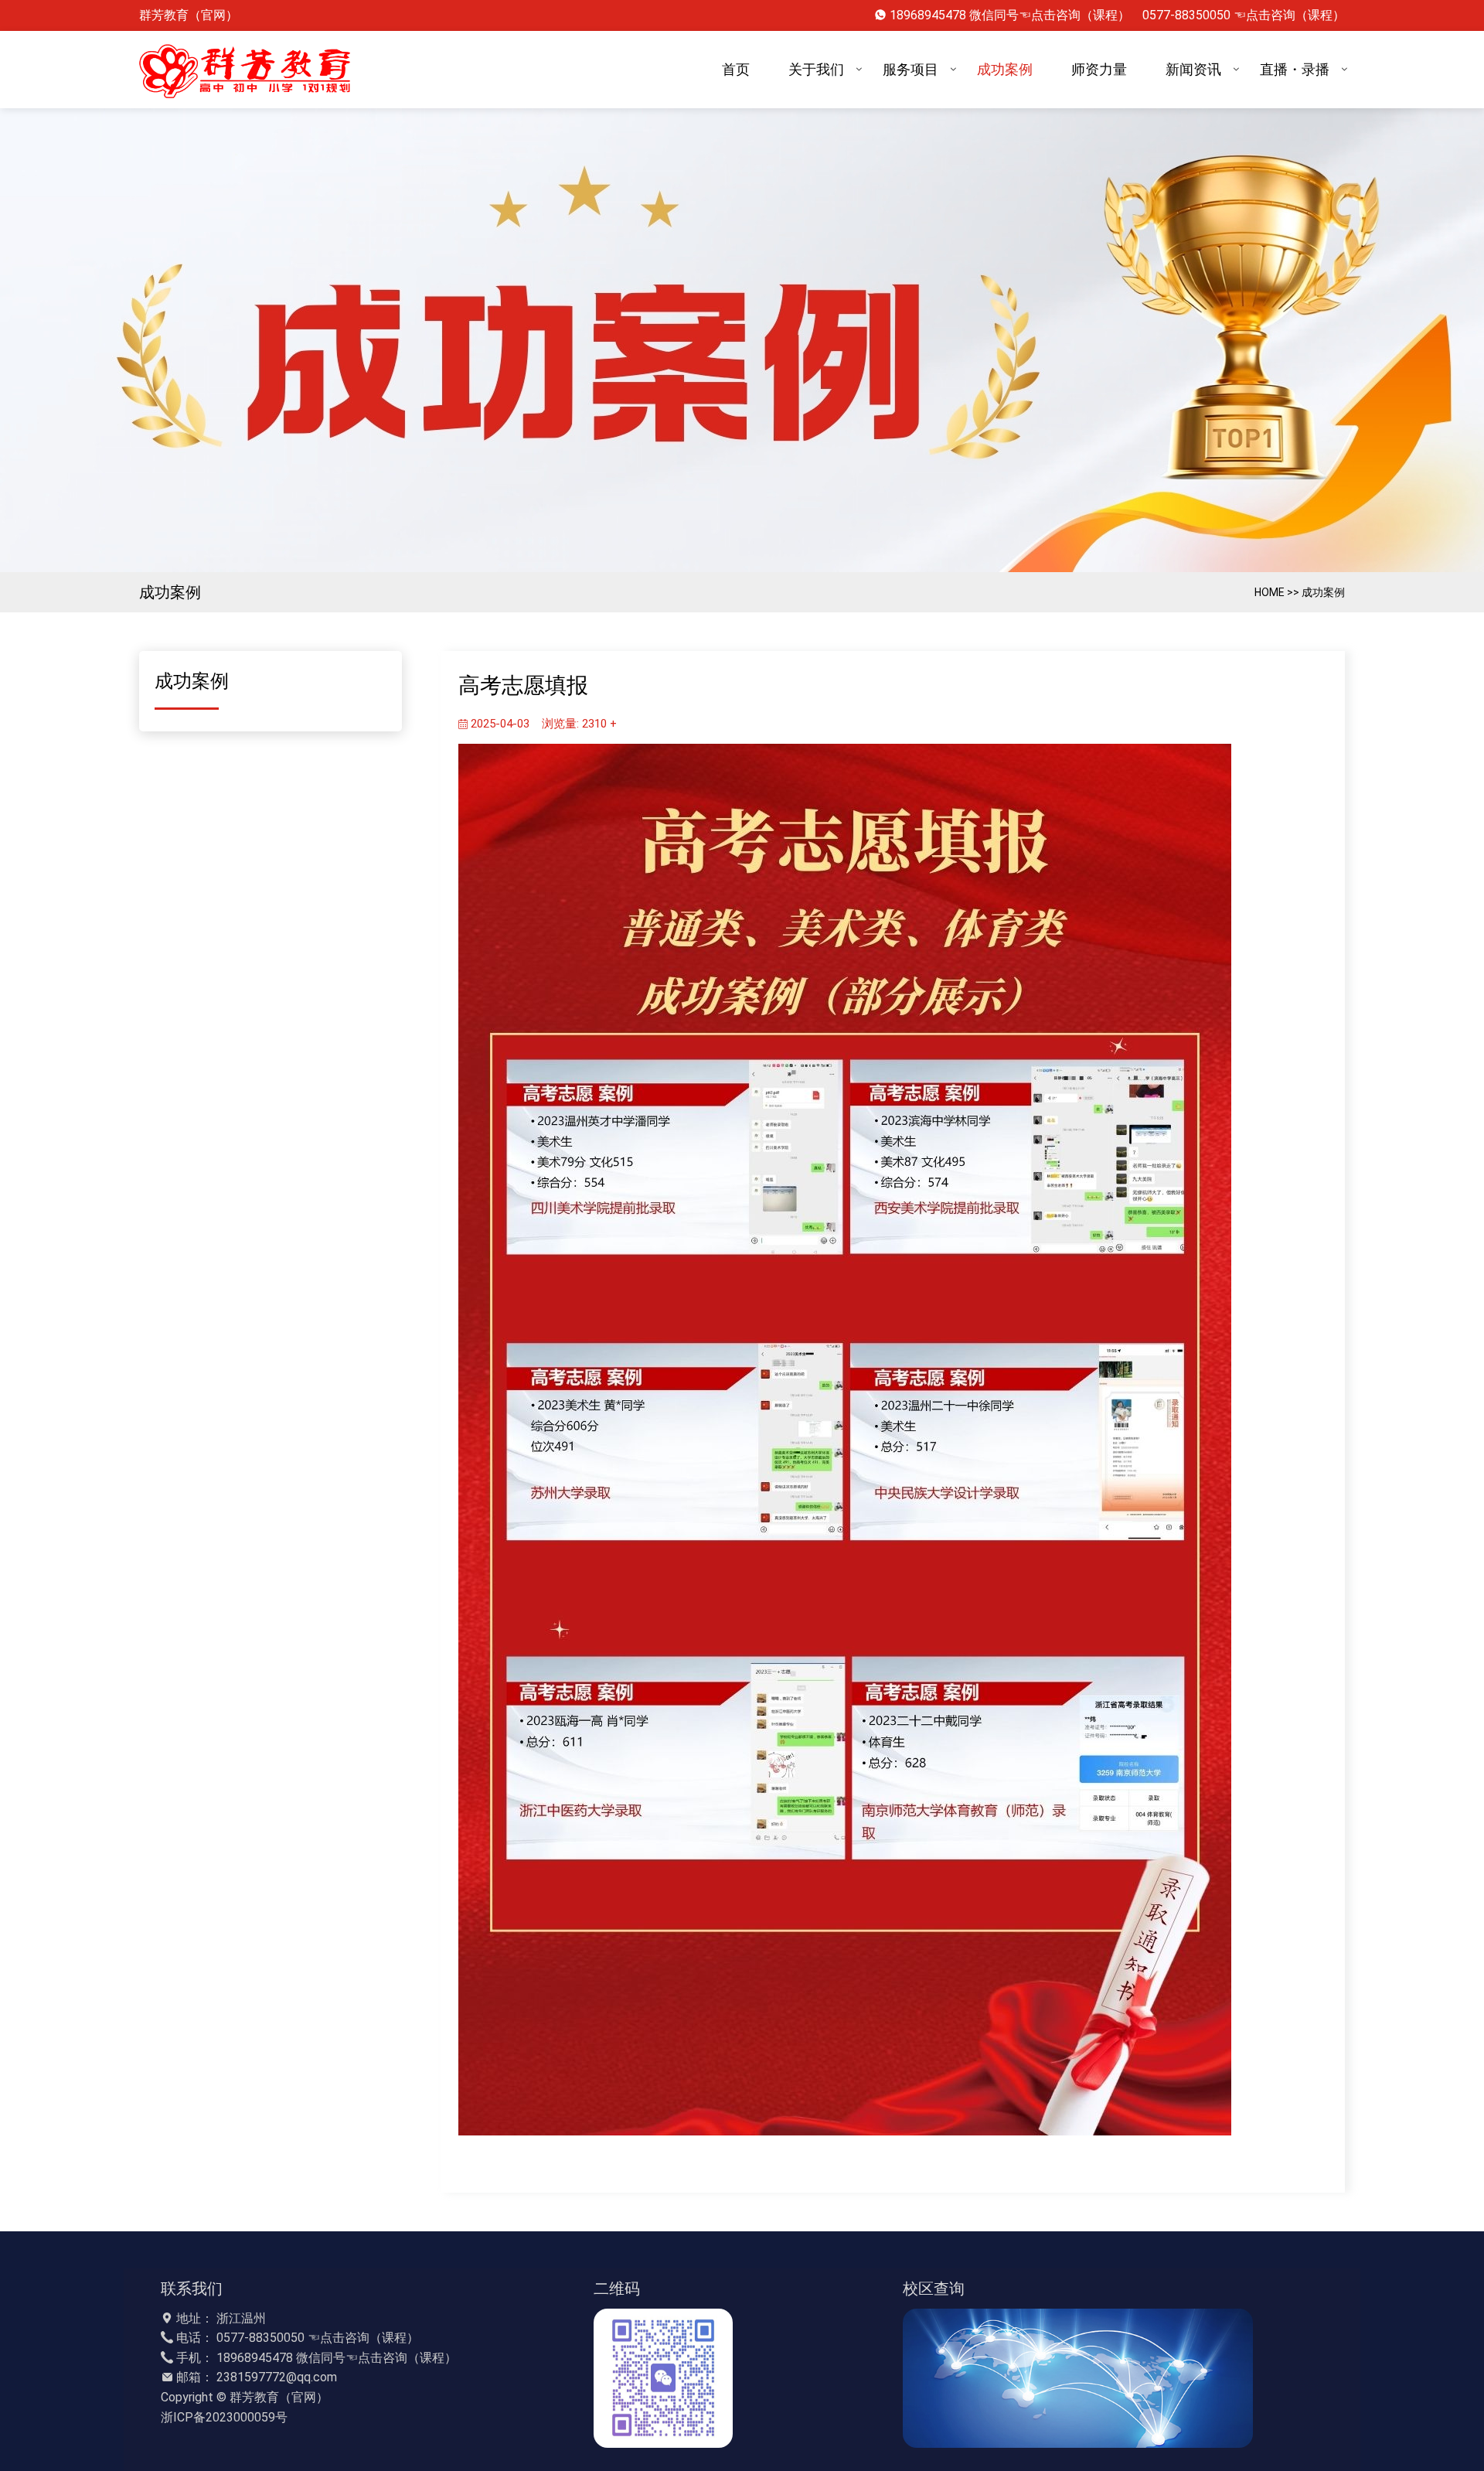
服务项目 (910, 69)
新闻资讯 (1193, 69)
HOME (1270, 592)
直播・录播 (1295, 69)
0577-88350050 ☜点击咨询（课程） (1244, 15)
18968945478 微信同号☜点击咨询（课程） (1010, 15)
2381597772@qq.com (277, 2377)
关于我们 (816, 69)
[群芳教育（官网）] (249, 70)
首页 (736, 69)
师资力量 (1099, 69)
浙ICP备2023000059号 (224, 2417)
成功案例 (1005, 69)
